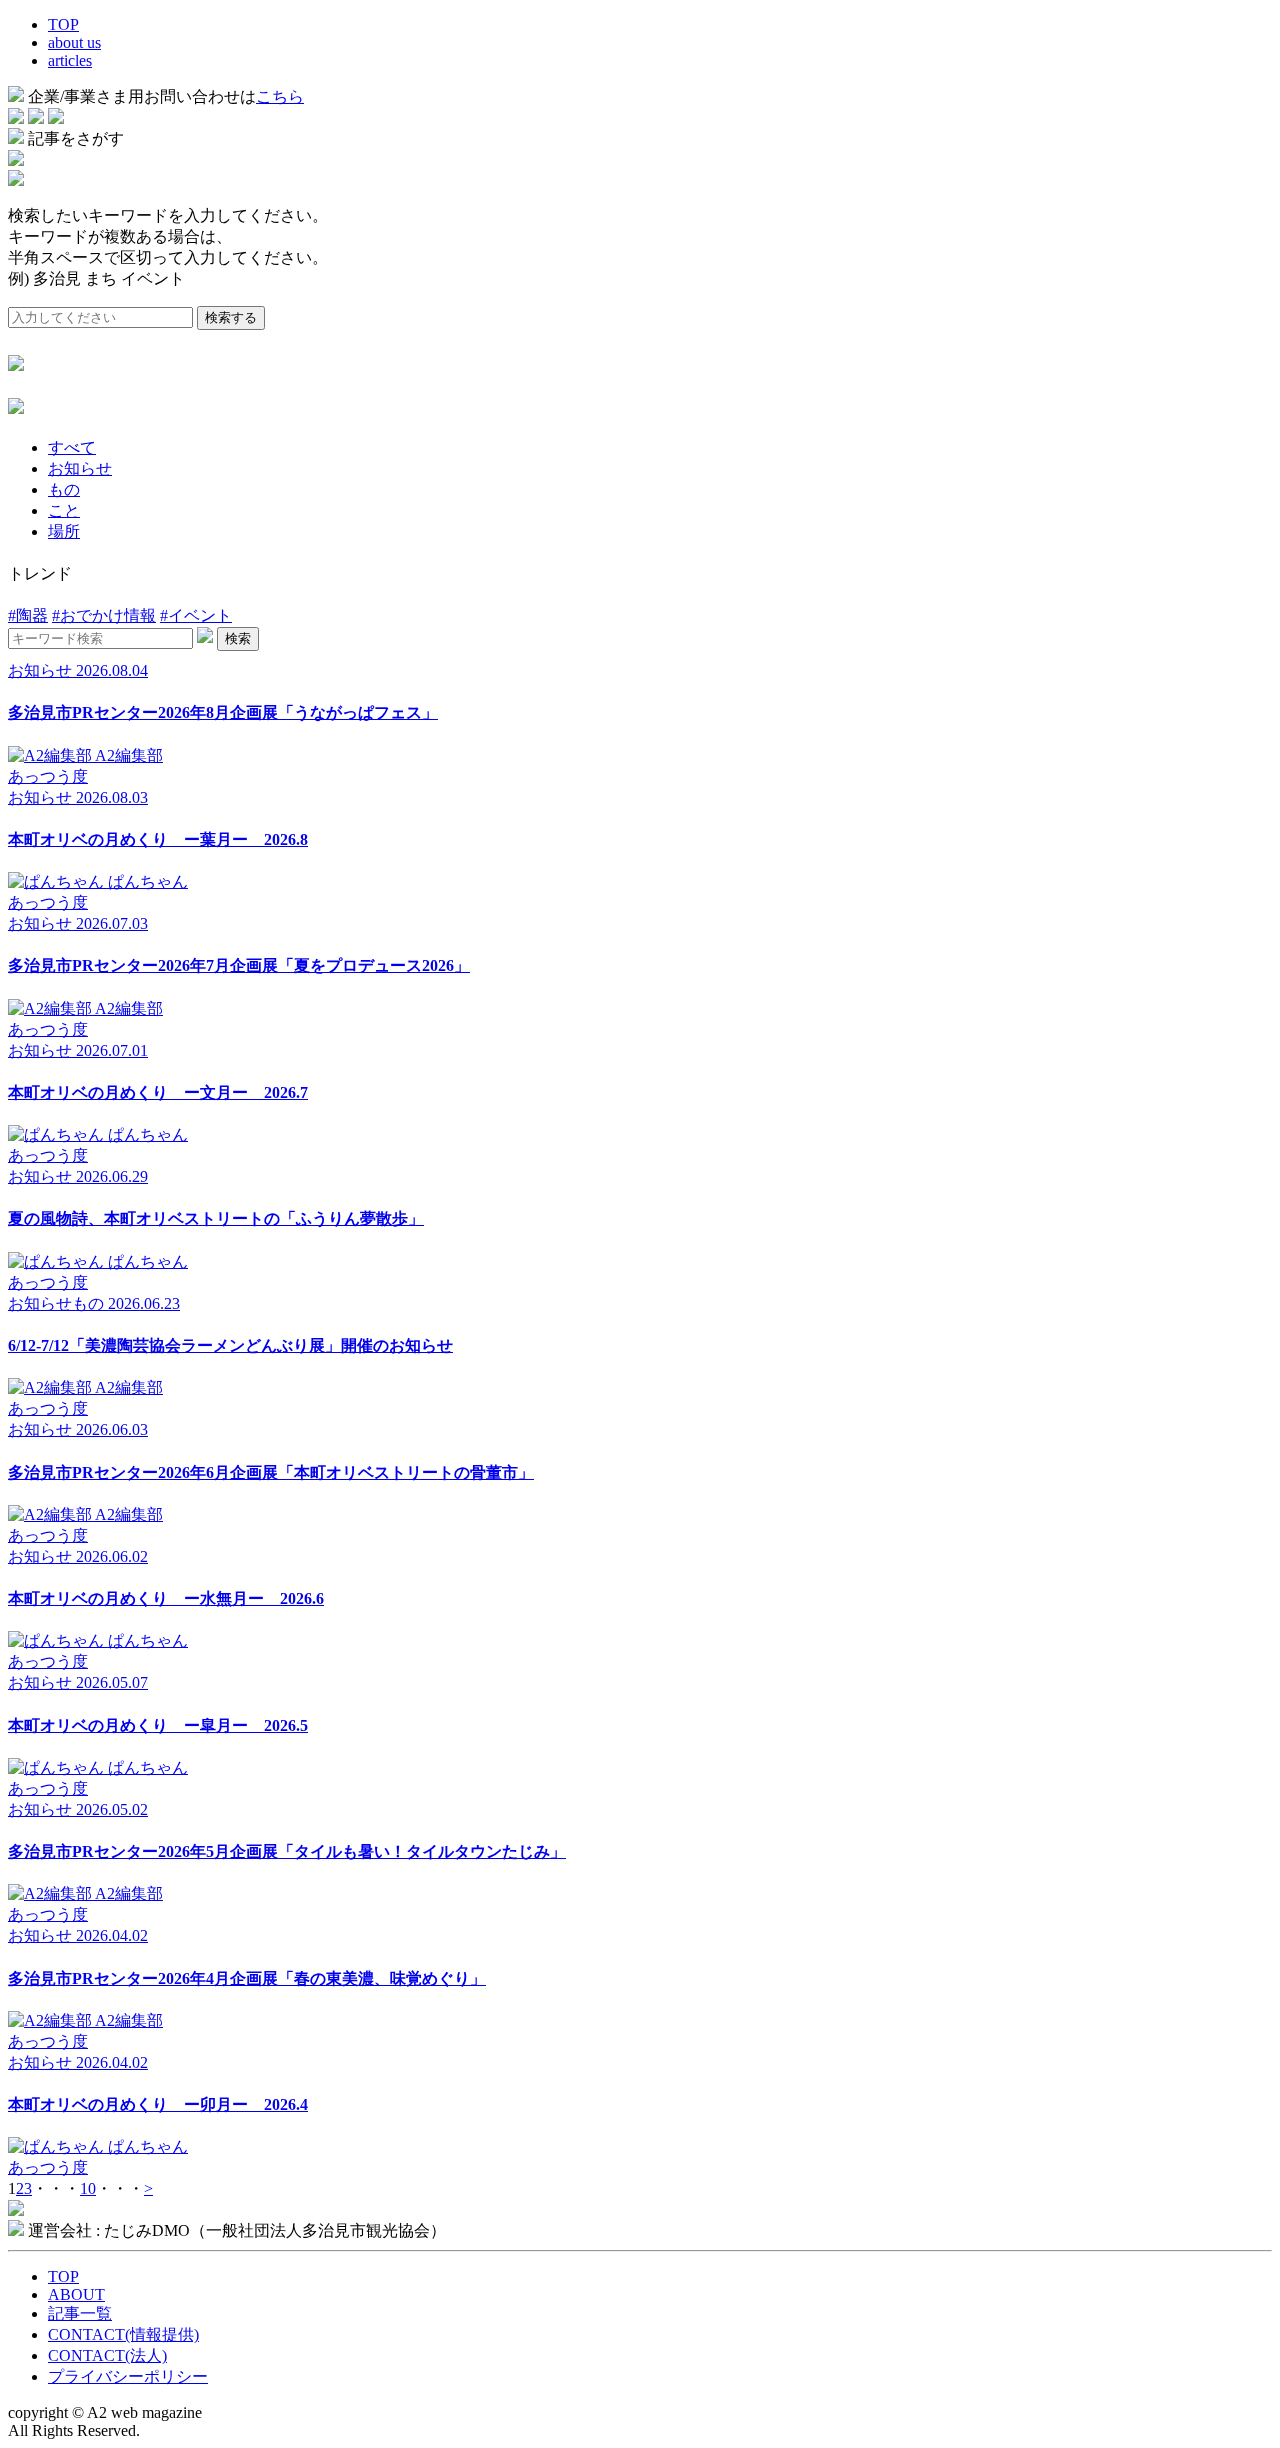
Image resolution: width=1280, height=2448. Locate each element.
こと (64, 510)
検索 (238, 638)
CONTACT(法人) (107, 2355)
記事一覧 (80, 2313)
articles (70, 60)
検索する (231, 317)
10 (88, 2188)
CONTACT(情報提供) (123, 2334)
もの (64, 489)
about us (74, 42)
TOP (63, 24)
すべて (72, 447)
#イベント (196, 615)
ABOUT (76, 2294)
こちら (280, 96)
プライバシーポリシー (128, 2376)
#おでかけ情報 (104, 615)
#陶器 (28, 615)
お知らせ (80, 468)
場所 (64, 531)
